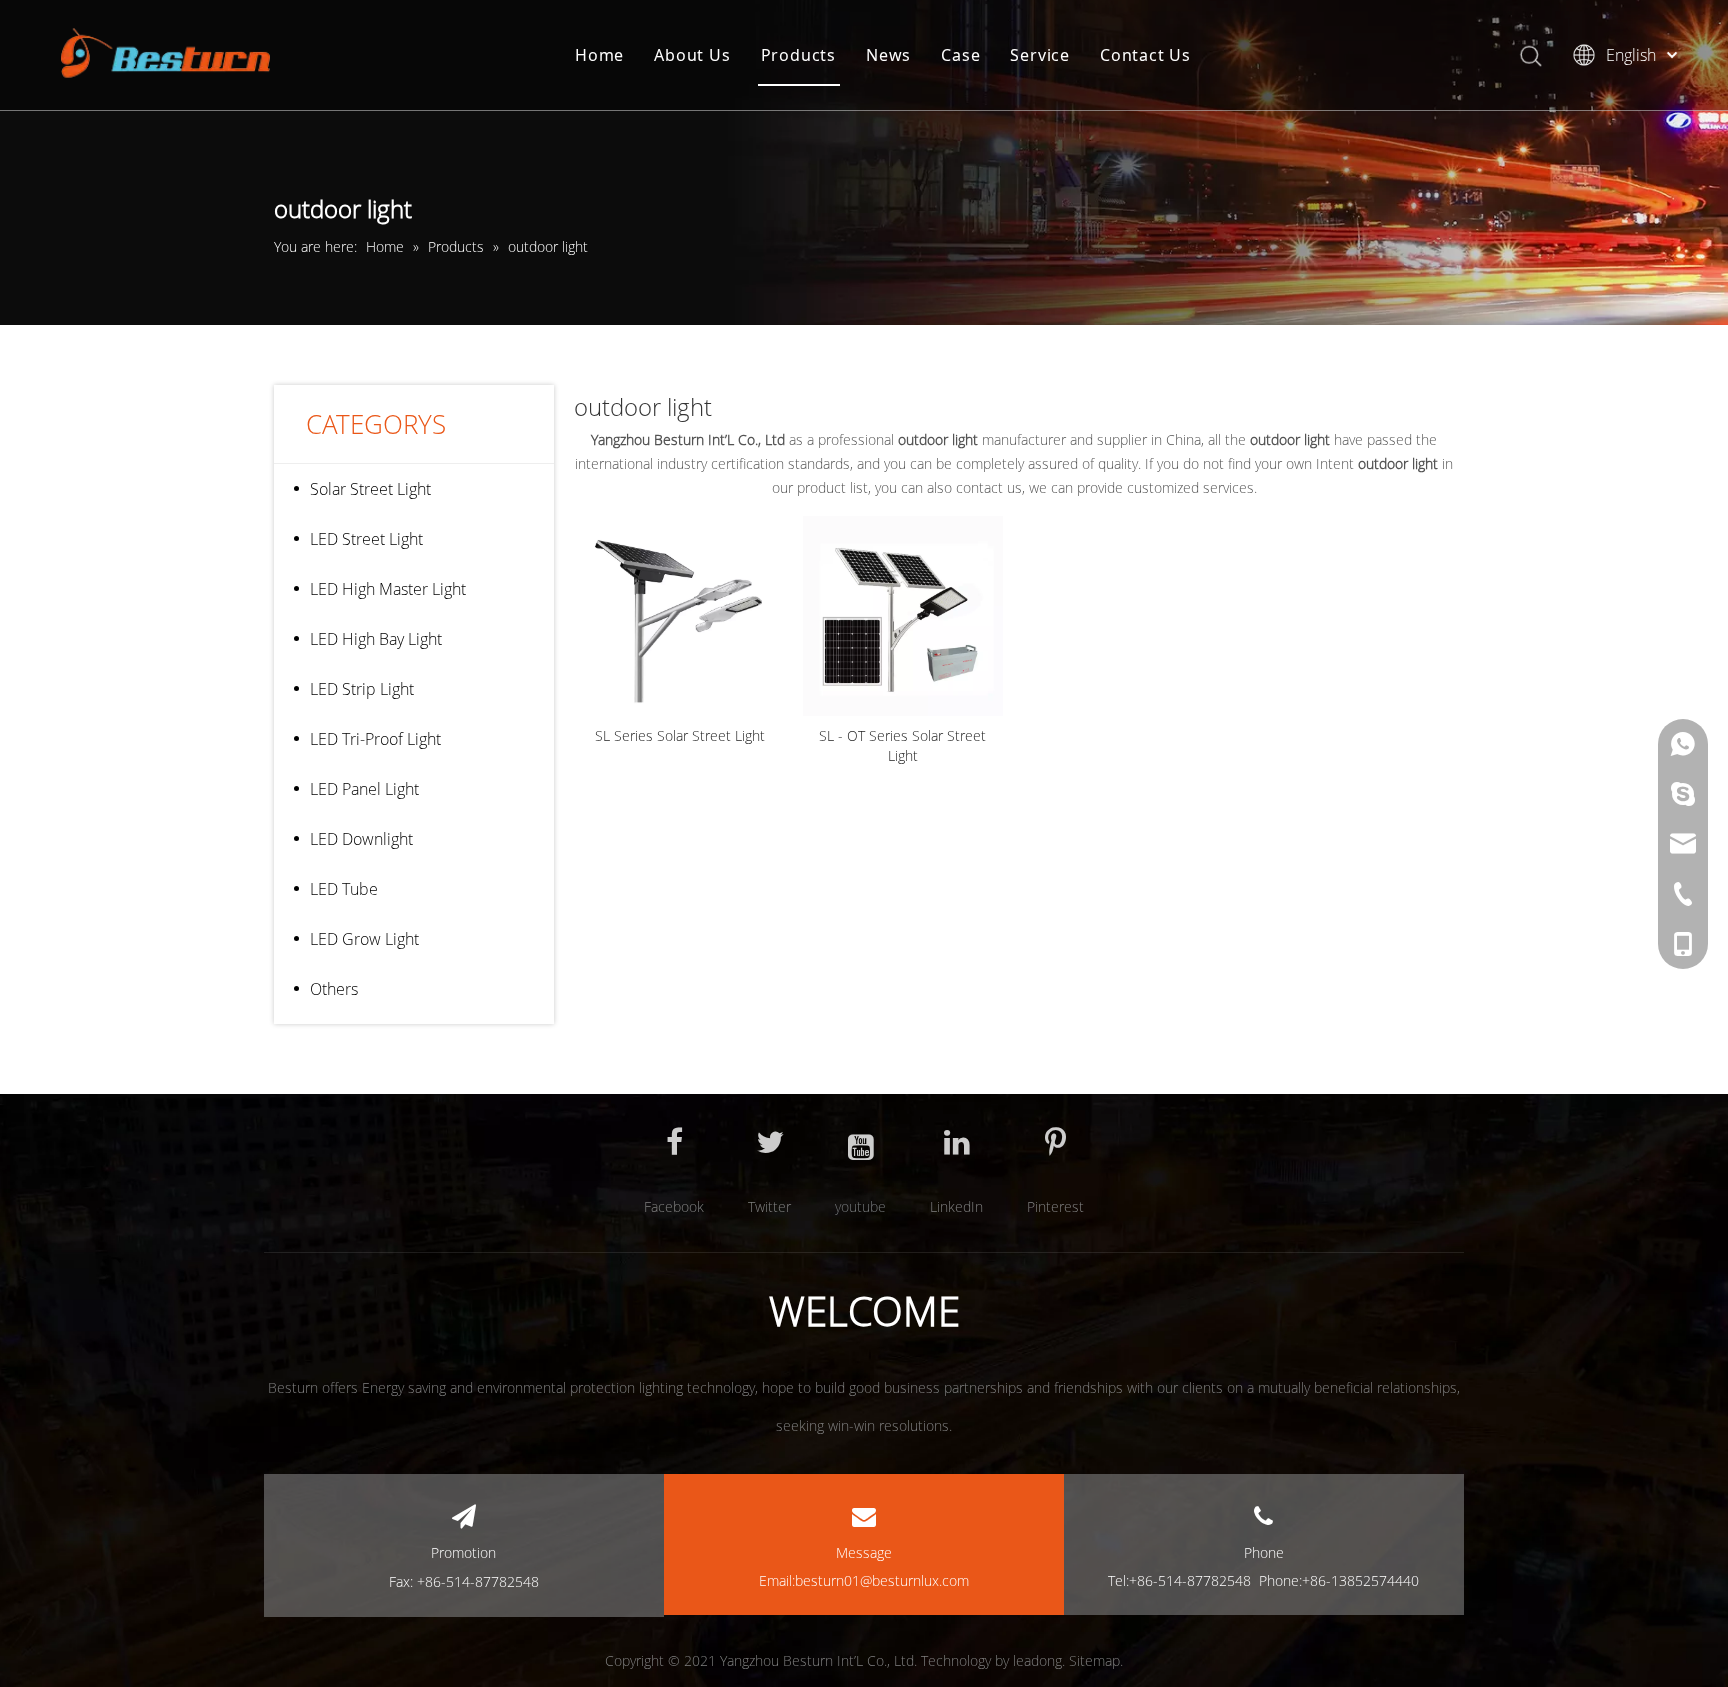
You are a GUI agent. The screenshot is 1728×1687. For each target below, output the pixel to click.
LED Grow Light (364, 939)
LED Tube (344, 889)
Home (599, 55)
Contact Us (1145, 55)
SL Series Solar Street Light (680, 735)
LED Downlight (361, 839)
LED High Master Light (388, 589)
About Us (692, 55)
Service (1040, 55)
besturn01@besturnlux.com (882, 1580)
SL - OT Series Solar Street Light (902, 745)
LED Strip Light (362, 689)
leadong (1037, 1660)
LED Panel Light (364, 789)
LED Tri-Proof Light (375, 739)
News (888, 55)
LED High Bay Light (376, 639)
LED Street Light (366, 539)
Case (960, 55)
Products (798, 55)
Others (334, 989)
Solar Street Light (370, 489)
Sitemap (1094, 1660)
